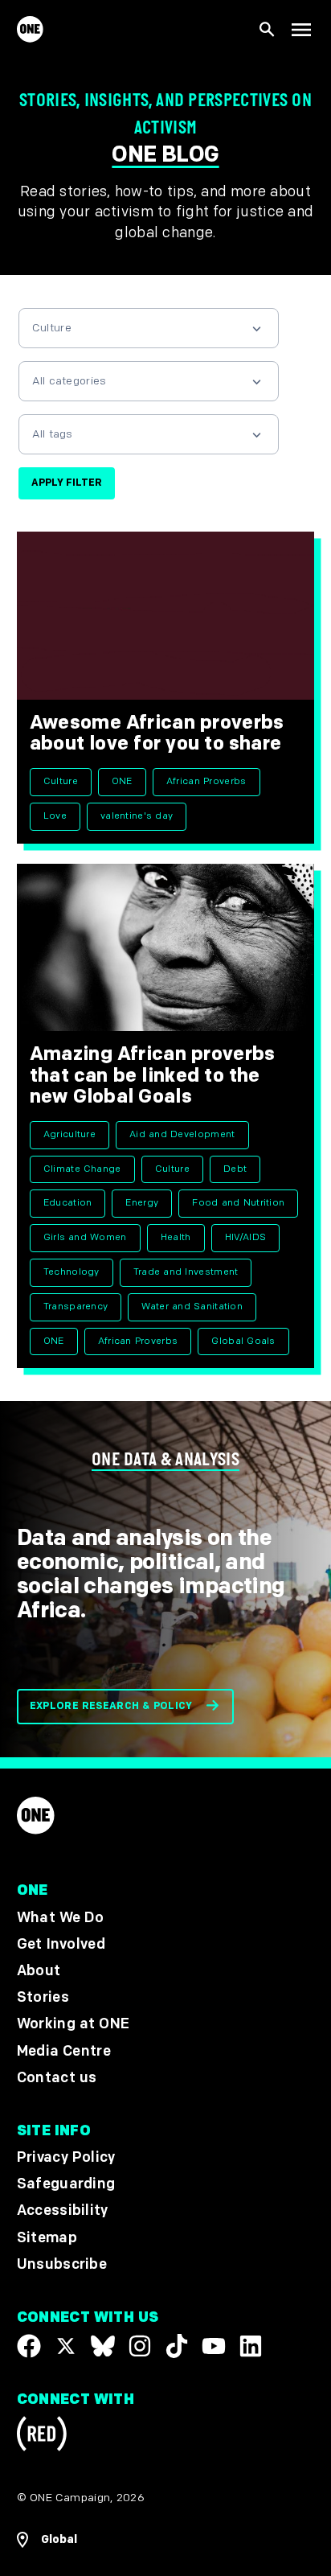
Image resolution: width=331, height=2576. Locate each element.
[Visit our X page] (66, 2346)
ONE (122, 781)
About (39, 1971)
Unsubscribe (62, 2264)
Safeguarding (66, 2185)
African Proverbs (206, 781)
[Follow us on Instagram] (140, 2346)
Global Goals (243, 1341)
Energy (142, 1203)
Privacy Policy (66, 2157)
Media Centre (64, 2051)
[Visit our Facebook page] (29, 2346)
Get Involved (61, 1944)
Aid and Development (182, 1134)
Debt (235, 1169)
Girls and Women (85, 1237)
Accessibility (63, 2211)
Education (68, 1203)
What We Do (60, 1918)
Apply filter (67, 483)
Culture (61, 781)
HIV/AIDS (246, 1237)
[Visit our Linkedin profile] (251, 2346)
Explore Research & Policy (111, 1706)
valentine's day (137, 816)
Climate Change (82, 1169)
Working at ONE (74, 2025)
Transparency (76, 1306)
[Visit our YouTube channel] (214, 2346)
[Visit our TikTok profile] (177, 2346)
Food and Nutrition (238, 1203)
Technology (72, 1272)
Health (176, 1237)
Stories (43, 1998)
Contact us (57, 2078)
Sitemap (47, 2238)
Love (55, 816)
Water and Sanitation (192, 1306)
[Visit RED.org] (42, 2436)
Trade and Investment (186, 1272)
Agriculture (70, 1134)
